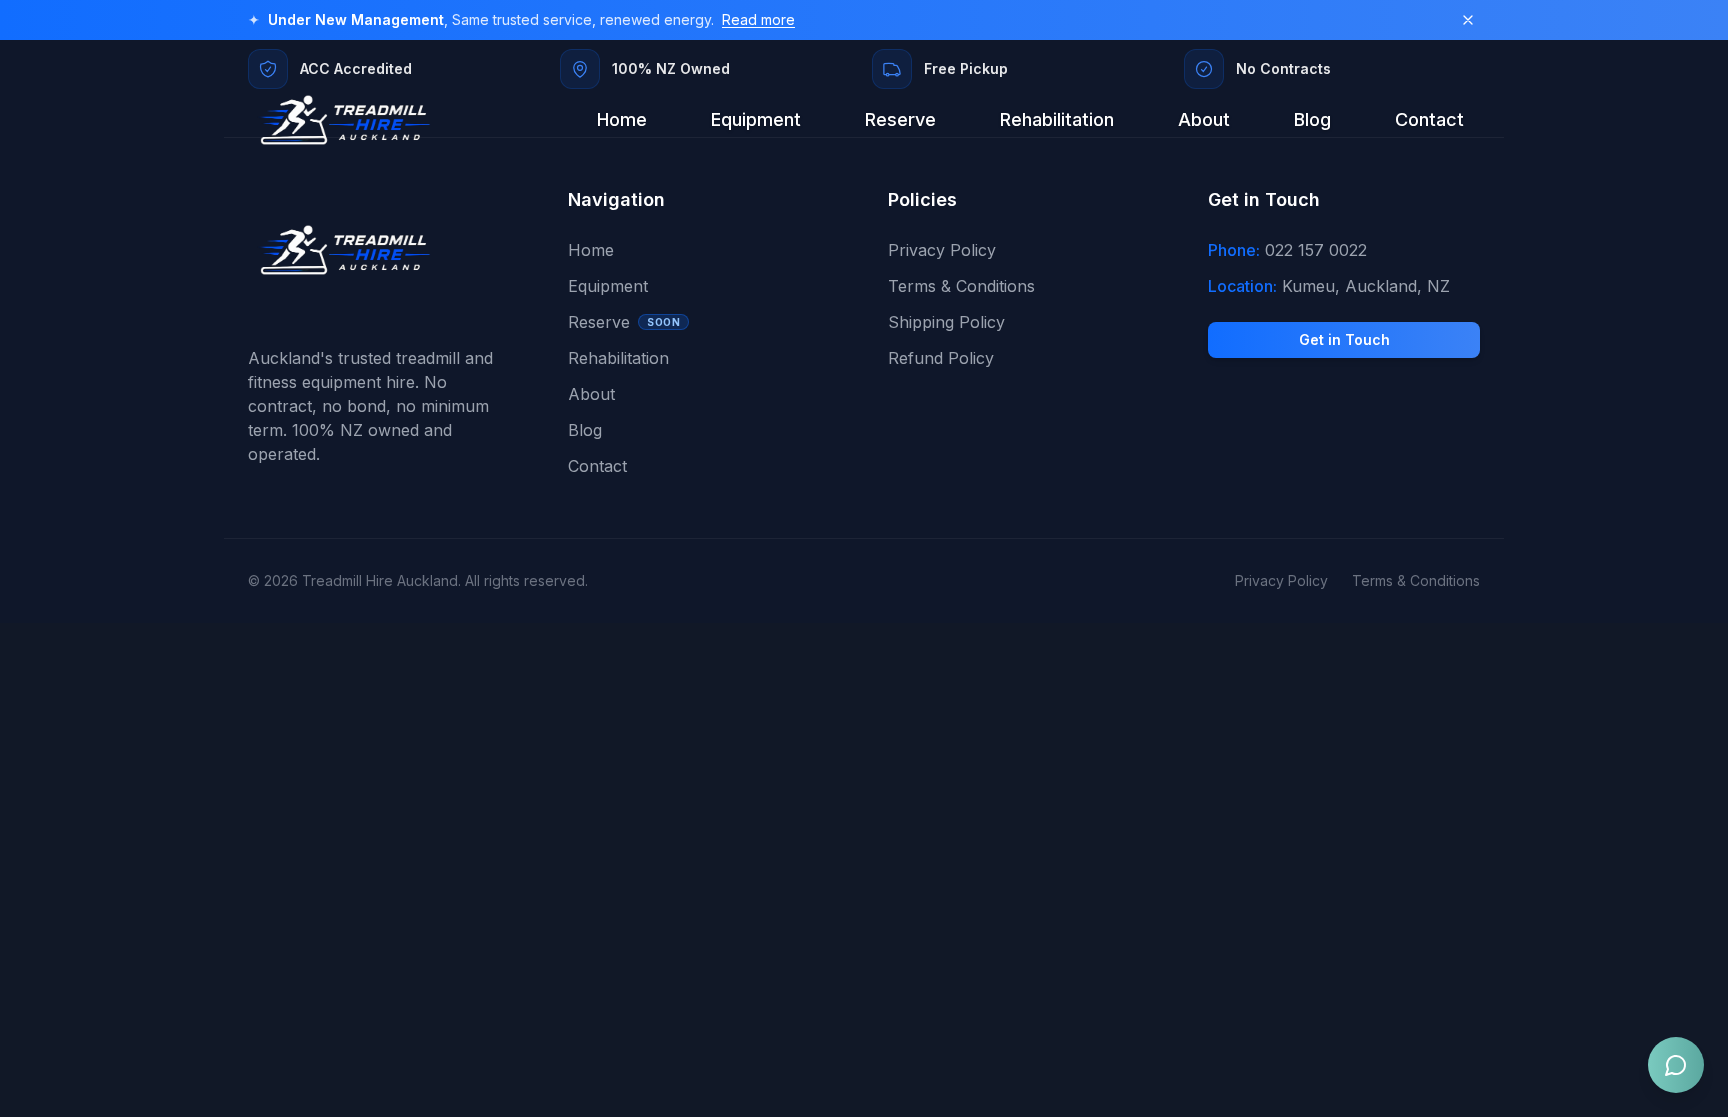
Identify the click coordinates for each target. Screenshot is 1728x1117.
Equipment (756, 119)
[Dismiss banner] (1468, 20)
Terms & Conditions (961, 286)
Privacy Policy (942, 250)
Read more (758, 19)
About (1204, 119)
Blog (1312, 119)
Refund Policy (941, 358)
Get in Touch (1344, 339)
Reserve (900, 119)
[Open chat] (1676, 1065)
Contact (1429, 119)
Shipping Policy (946, 322)
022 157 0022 (1316, 250)
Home (622, 119)
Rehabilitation (1057, 119)
